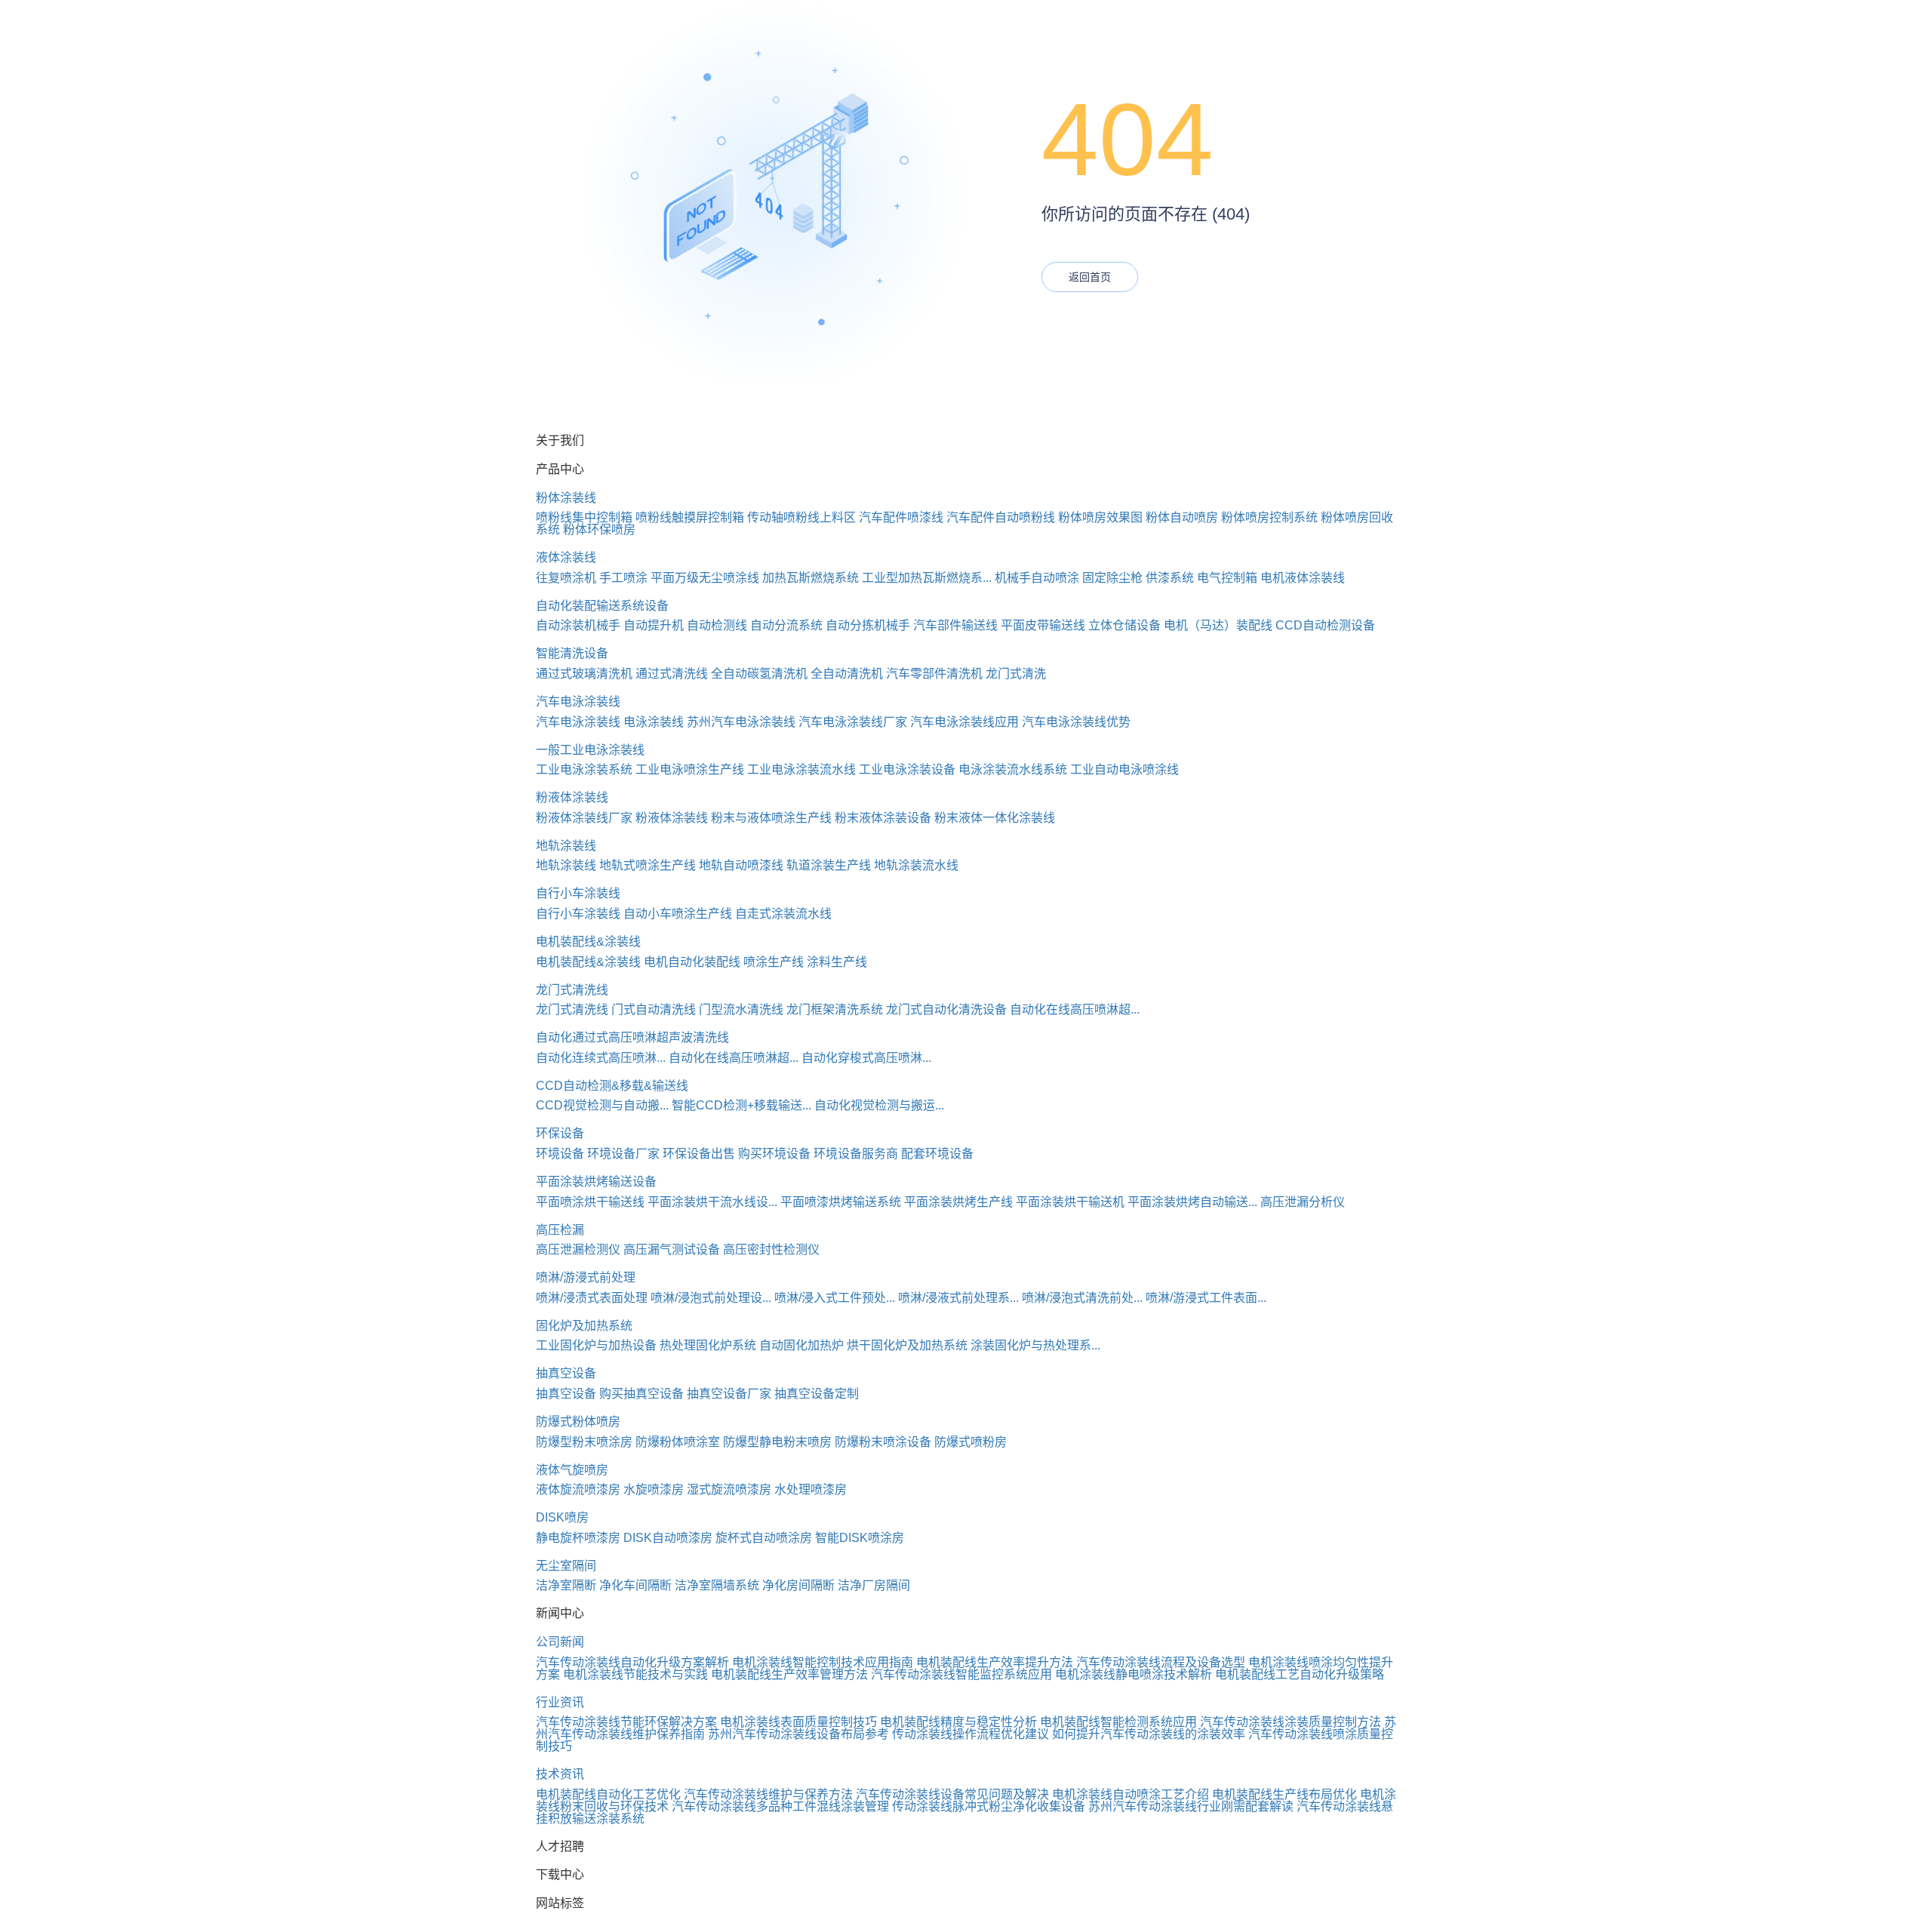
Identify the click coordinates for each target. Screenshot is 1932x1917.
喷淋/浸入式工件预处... (835, 1298)
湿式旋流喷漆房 (729, 1489)
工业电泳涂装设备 (907, 769)
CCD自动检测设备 (1325, 625)
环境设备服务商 (856, 1154)
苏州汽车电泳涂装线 (741, 722)
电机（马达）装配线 (1218, 625)
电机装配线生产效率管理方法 (789, 1674)
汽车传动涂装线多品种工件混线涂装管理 (780, 1806)
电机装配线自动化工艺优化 (608, 1794)
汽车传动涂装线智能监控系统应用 (961, 1674)
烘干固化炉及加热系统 (907, 1345)
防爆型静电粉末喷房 (777, 1442)
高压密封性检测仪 (771, 1249)
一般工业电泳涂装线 (590, 750)
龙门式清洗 (1016, 674)
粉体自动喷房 (1182, 517)
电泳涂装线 (654, 722)
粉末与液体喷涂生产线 (771, 818)
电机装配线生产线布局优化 (1284, 1794)
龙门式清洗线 (572, 990)
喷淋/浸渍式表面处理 (592, 1298)
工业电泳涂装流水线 (801, 769)
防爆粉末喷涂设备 (883, 1442)
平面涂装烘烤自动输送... (1192, 1202)
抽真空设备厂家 (729, 1394)
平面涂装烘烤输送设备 (596, 1182)
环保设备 (560, 1133)
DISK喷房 (562, 1517)
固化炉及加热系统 (584, 1326)
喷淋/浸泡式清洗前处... (1082, 1298)
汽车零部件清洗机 (934, 674)
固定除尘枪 (1112, 578)
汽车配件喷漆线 (901, 517)
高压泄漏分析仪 (1303, 1202)
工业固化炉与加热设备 (596, 1345)
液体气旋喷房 (572, 1470)
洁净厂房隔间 (874, 1585)
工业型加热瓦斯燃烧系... (927, 578)
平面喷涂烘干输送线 (590, 1202)
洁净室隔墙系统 (717, 1585)
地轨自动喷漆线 (741, 865)
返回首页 (1090, 277)
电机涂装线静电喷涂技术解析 (1134, 1674)
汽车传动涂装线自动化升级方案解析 (632, 1662)
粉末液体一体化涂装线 (995, 818)
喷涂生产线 (774, 962)
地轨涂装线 (566, 846)
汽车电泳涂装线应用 (964, 722)
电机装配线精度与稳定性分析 (958, 1722)
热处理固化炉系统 (708, 1345)
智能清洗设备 (572, 653)
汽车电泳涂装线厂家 (853, 722)
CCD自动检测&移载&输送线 (612, 1086)
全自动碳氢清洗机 (759, 674)
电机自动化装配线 (692, 962)
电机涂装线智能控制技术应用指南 (823, 1662)
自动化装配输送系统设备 (602, 606)
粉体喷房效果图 (1100, 517)
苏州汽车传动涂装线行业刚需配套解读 (1191, 1806)
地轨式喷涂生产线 (648, 865)
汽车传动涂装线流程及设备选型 (1161, 1662)
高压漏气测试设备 (672, 1249)
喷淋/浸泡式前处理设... (711, 1298)
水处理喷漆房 (811, 1489)
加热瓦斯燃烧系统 (811, 578)
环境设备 (560, 1154)
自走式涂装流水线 (783, 914)
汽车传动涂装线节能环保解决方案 (626, 1722)
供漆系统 (1170, 578)
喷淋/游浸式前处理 (586, 1277)
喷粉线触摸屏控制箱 (690, 517)
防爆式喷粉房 (971, 1442)
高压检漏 (560, 1230)
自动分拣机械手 (868, 625)
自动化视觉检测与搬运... (879, 1105)
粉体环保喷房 (599, 529)
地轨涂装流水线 (916, 865)
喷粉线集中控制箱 (584, 517)
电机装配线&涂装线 (588, 942)
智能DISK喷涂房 (860, 1538)
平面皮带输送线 (1043, 625)
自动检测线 (717, 625)
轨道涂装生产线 (829, 865)
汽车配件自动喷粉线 (1001, 517)
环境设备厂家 (623, 1154)
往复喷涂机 (566, 578)
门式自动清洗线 (654, 1009)
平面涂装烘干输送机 (1070, 1202)
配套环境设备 (937, 1154)
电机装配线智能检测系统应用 (1118, 1722)
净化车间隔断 (635, 1585)
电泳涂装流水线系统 (1013, 769)
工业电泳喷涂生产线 (690, 769)
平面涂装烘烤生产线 (958, 1202)
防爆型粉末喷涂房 (584, 1442)
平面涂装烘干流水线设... (712, 1202)
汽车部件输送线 (955, 625)
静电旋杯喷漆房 (578, 1538)
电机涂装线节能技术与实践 (635, 1674)
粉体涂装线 (566, 498)
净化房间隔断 (798, 1585)
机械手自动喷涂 (1037, 578)
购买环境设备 (774, 1154)
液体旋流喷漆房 (578, 1489)
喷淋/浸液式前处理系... (958, 1298)
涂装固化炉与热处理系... (1035, 1345)
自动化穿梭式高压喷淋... (866, 1058)
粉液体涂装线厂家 (584, 818)
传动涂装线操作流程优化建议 (971, 1734)
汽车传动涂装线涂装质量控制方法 (1291, 1722)
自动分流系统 (786, 625)
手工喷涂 (623, 578)
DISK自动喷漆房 (668, 1538)
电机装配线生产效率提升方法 (995, 1662)
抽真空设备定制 (817, 1394)
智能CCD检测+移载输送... (741, 1105)
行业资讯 (560, 1702)
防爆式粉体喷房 (578, 1422)
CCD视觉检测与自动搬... (602, 1105)
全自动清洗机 (847, 674)
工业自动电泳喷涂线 (1124, 769)
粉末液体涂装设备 (883, 818)
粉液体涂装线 (572, 797)
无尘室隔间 (566, 1566)
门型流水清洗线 (741, 1009)
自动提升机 (654, 625)
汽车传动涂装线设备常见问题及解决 (952, 1794)
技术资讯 (560, 1774)
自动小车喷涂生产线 (678, 914)
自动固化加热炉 (801, 1345)
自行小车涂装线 (578, 893)
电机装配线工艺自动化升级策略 (1300, 1674)
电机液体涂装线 (1303, 578)
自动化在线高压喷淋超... (1075, 1009)
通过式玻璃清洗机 (584, 674)
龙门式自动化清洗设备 (946, 1009)
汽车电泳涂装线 (578, 702)
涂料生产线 (837, 962)
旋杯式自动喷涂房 (764, 1538)
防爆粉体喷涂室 (678, 1442)
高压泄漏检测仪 (578, 1249)
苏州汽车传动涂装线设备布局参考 (798, 1734)
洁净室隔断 (566, 1585)
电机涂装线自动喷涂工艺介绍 (1131, 1794)
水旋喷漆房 (654, 1489)
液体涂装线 (566, 557)
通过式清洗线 (672, 674)
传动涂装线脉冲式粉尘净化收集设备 (989, 1806)
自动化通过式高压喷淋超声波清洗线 (632, 1037)
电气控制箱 (1227, 578)
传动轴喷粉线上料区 (801, 517)
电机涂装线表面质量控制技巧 (798, 1722)
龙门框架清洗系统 (835, 1009)
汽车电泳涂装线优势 (1076, 722)
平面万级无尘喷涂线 (705, 578)
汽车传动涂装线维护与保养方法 (768, 1794)
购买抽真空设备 (641, 1394)
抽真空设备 (566, 1373)
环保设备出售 (699, 1154)
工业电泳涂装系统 (584, 769)
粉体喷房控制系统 (1269, 517)
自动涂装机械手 (578, 625)
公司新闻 (560, 1642)
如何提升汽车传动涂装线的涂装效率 (1149, 1734)
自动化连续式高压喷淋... (601, 1058)
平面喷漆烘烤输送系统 (841, 1202)
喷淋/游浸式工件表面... (1206, 1298)
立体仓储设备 (1124, 625)
